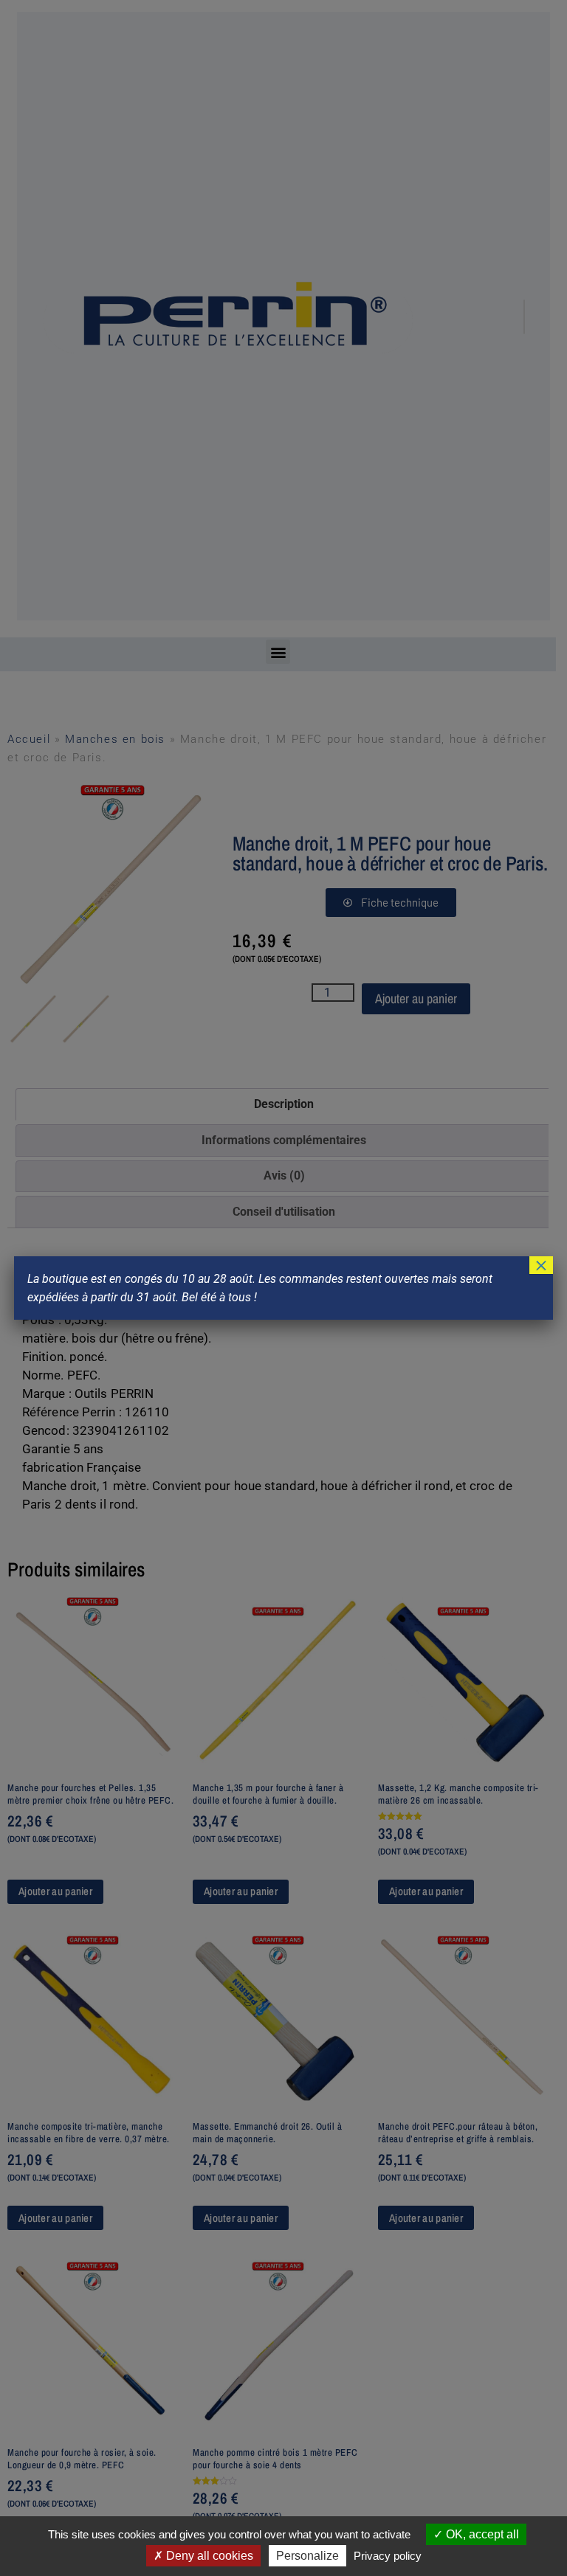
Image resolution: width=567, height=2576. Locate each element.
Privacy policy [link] (388, 2556)
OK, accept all (481, 2534)
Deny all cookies (208, 2556)
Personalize (307, 2556)
